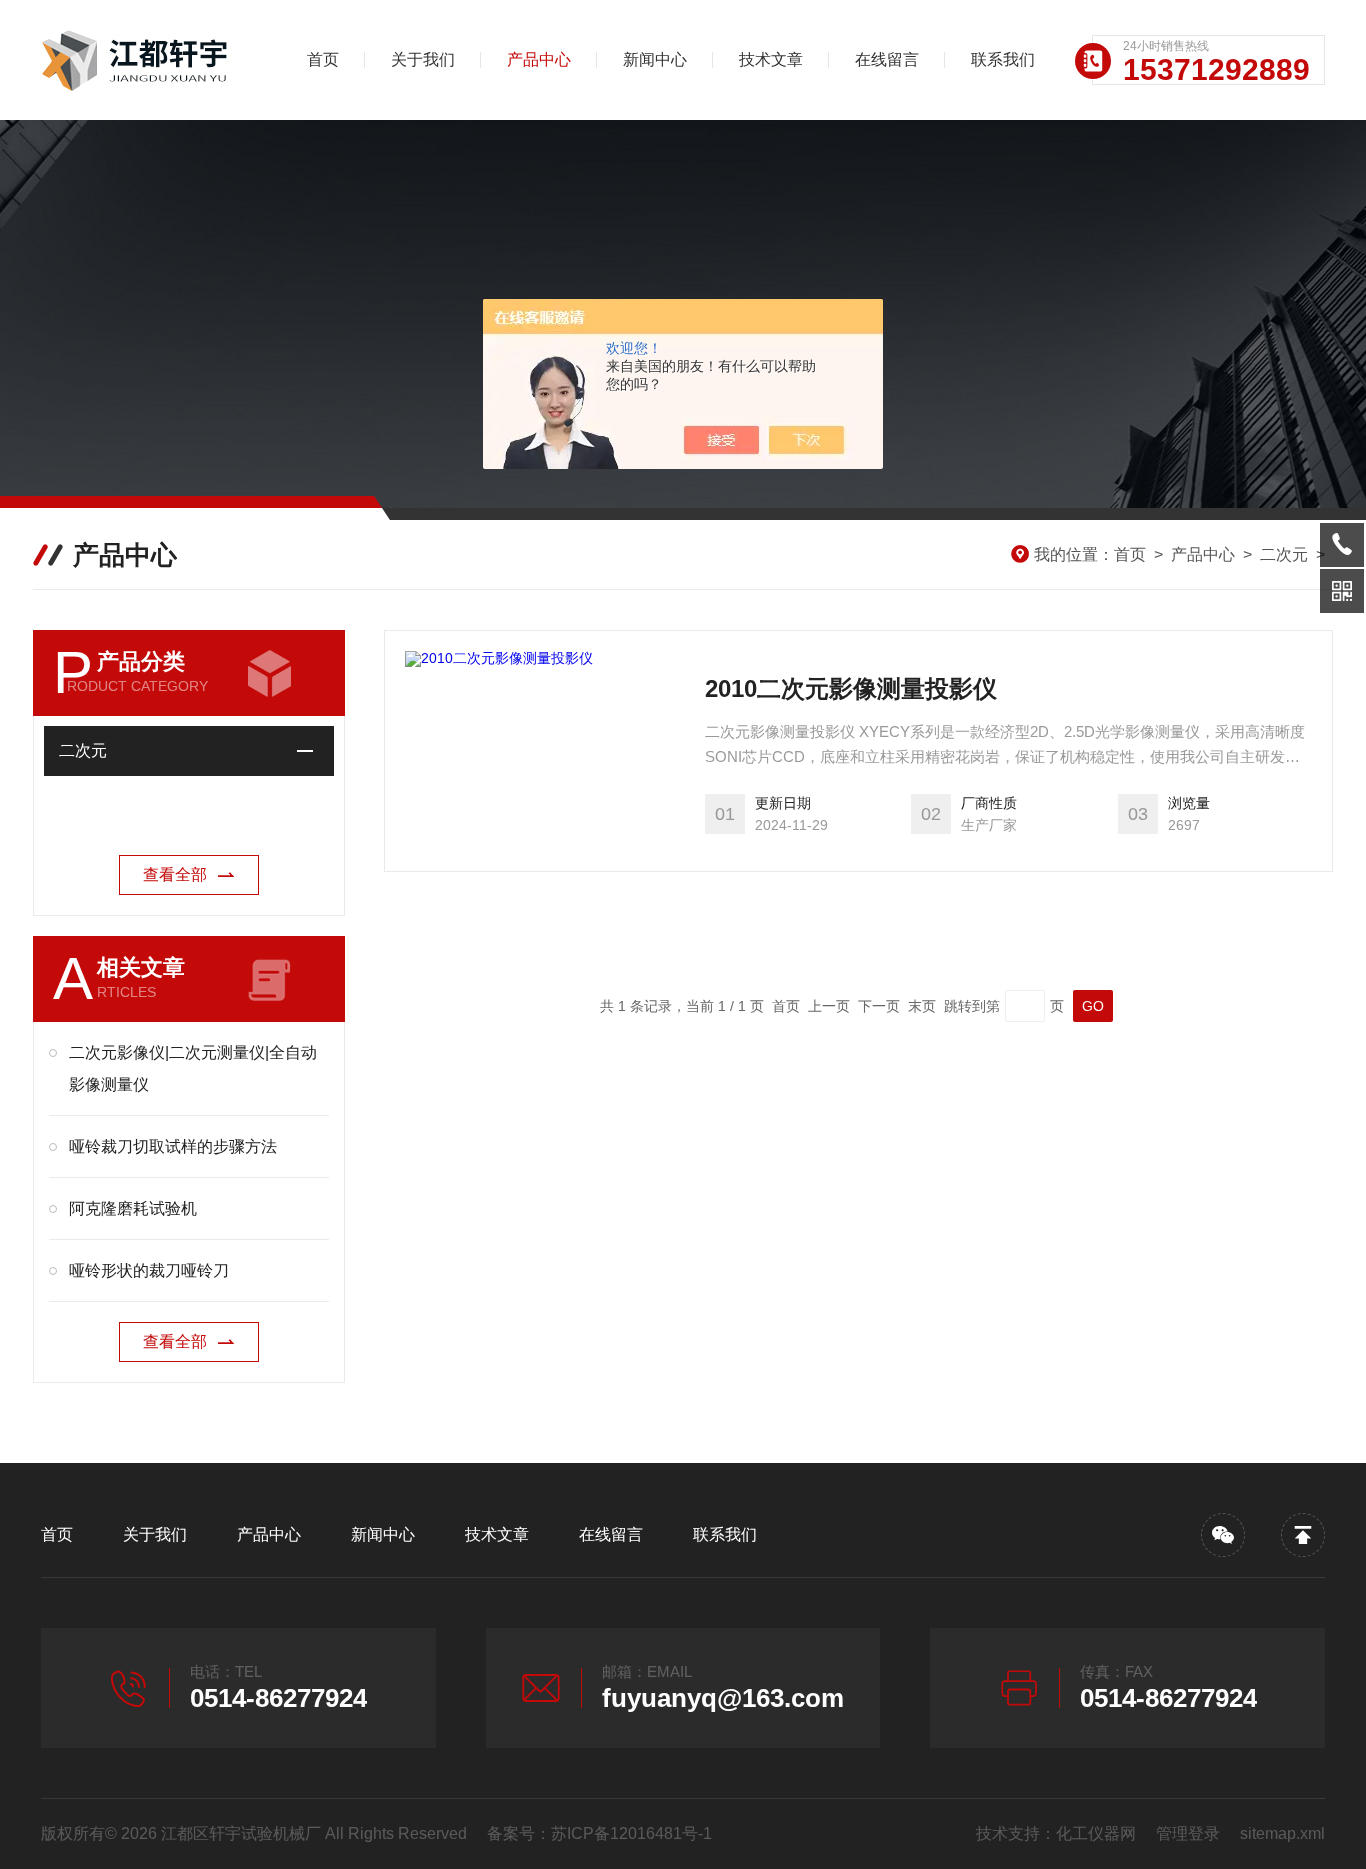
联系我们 (1003, 59)
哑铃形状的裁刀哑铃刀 (149, 1270)
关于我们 (423, 59)
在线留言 (887, 59)
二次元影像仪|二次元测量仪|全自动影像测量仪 (193, 1068)
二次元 (1284, 554)
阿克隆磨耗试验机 (133, 1208)
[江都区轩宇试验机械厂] (146, 60)
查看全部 (175, 874)
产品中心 (539, 59)
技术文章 (771, 59)
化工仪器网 (1096, 1833)
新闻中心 (655, 59)
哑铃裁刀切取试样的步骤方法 (173, 1146)
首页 (323, 59)
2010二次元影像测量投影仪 (851, 688)
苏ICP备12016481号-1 (631, 1833)
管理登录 (1188, 1833)
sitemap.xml (1282, 1833)
